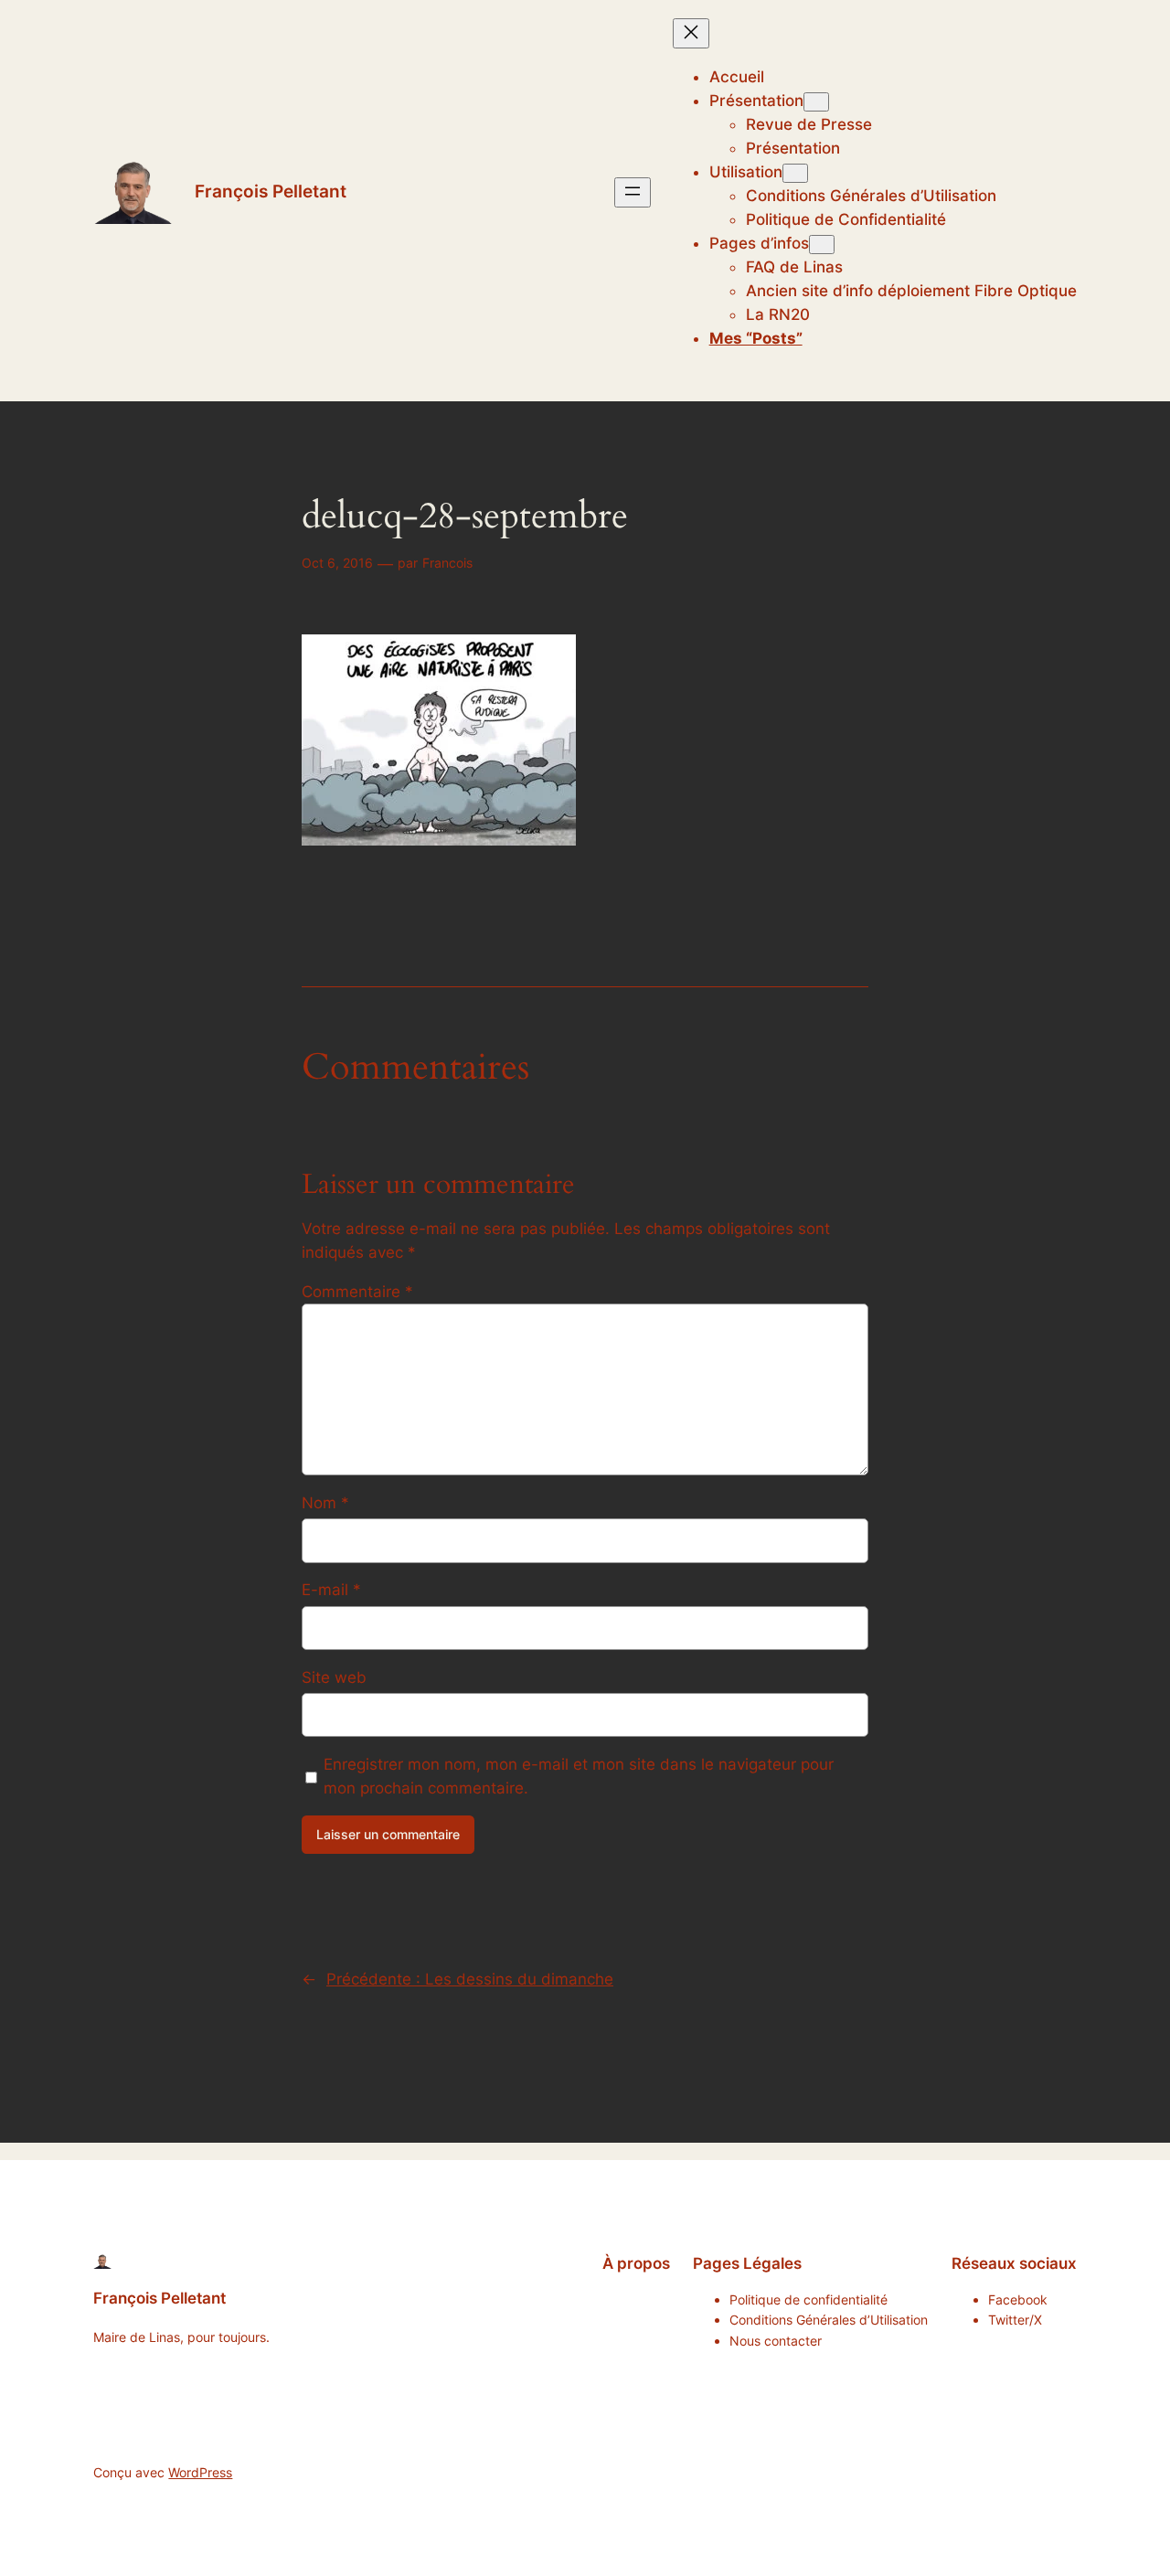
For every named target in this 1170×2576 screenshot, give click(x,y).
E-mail (331, 1590)
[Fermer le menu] (691, 33)
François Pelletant (271, 191)
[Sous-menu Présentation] (816, 102)
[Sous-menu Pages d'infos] (822, 245)
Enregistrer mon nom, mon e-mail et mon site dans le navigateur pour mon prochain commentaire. (579, 1776)
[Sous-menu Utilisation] (795, 173)
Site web (334, 1677)
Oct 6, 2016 (337, 563)
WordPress (200, 2472)
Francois (447, 563)
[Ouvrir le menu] (633, 192)
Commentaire (357, 1292)
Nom (325, 1503)
